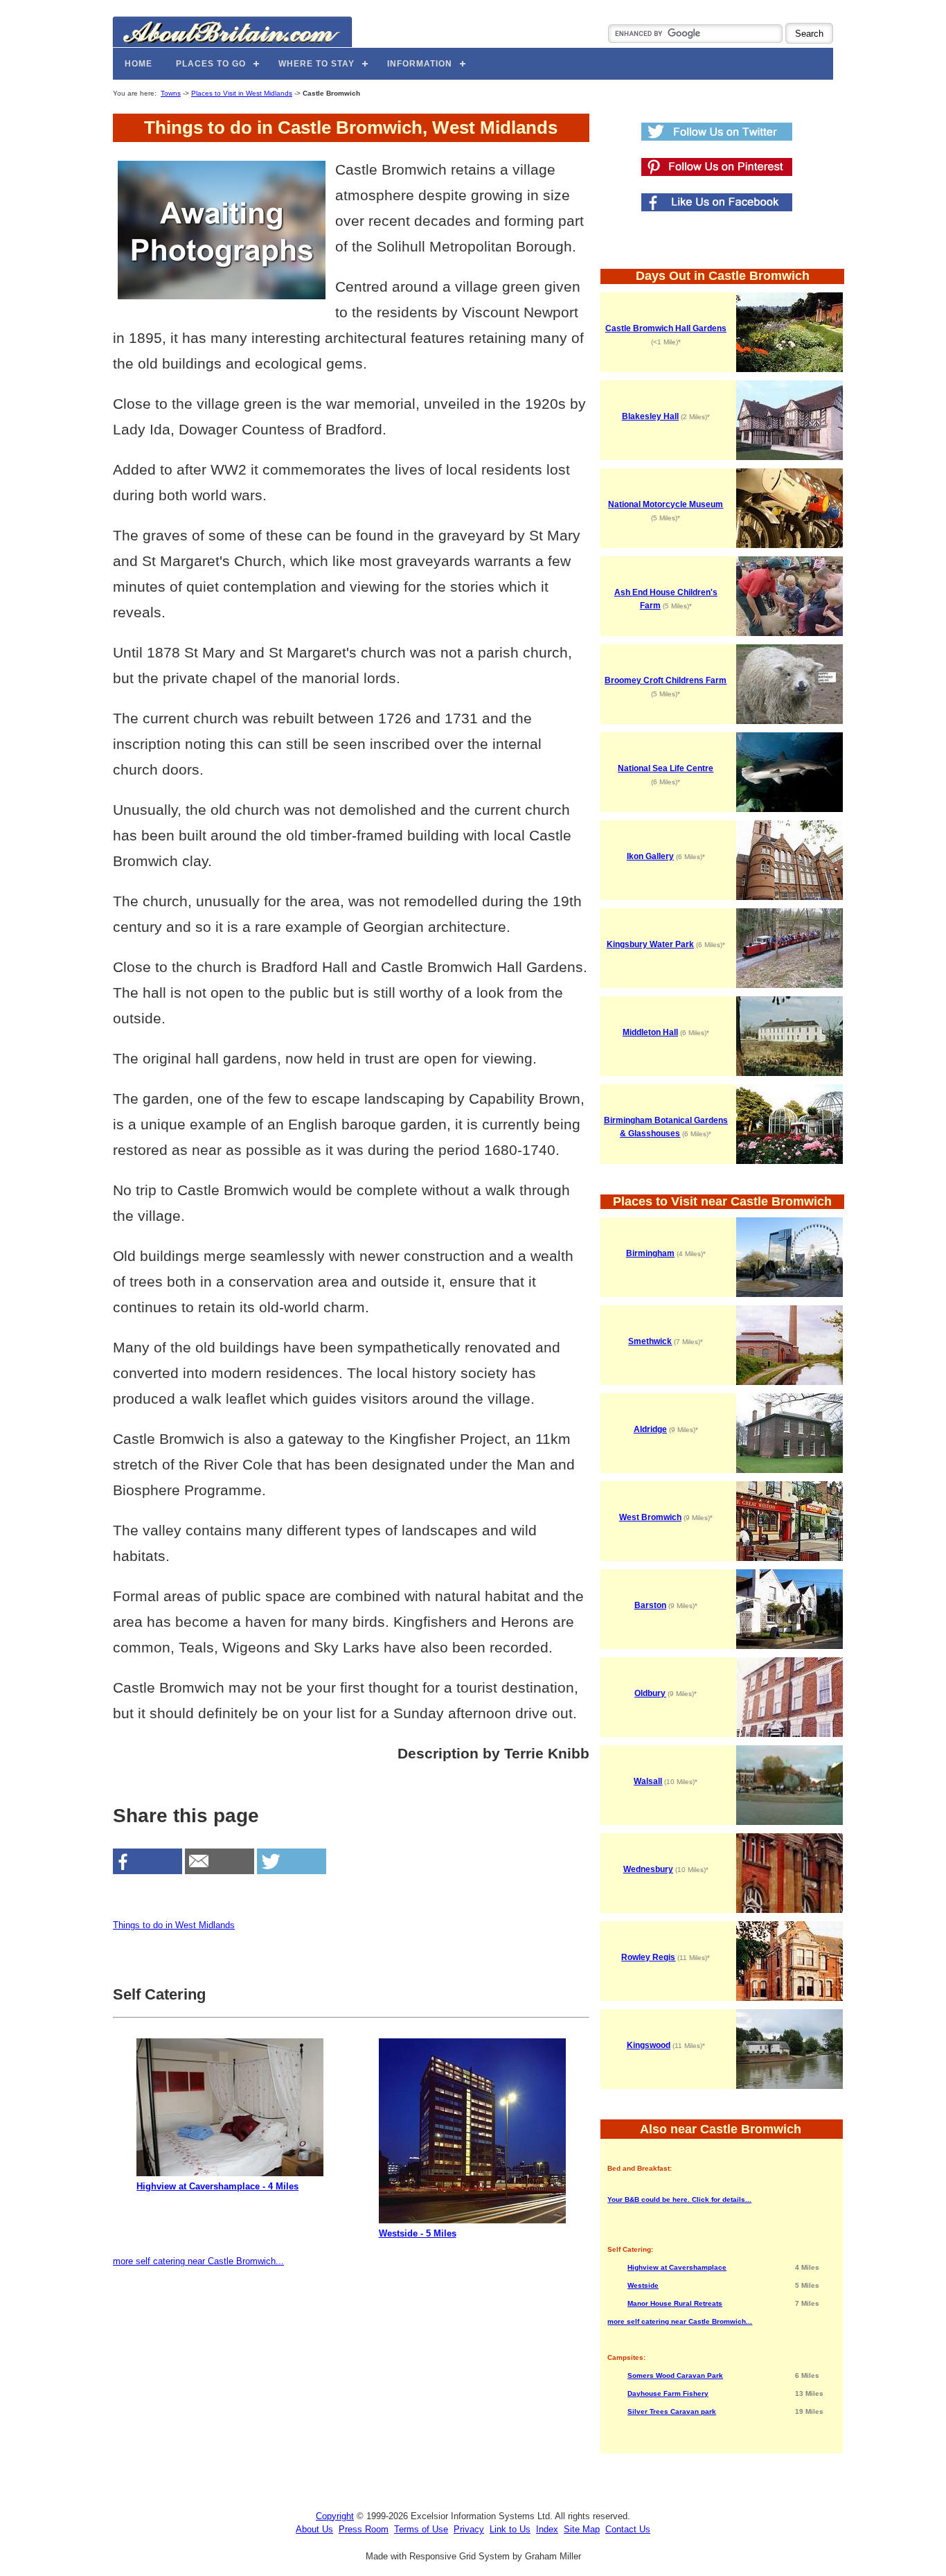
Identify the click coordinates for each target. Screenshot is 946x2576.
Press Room (364, 2529)
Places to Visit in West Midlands (242, 93)
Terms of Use (421, 2529)
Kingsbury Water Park (650, 944)
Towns (171, 93)
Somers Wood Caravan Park (675, 2375)
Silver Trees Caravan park (672, 2411)
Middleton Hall (650, 1032)
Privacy (469, 2529)
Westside (643, 2285)
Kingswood (649, 2045)
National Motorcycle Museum (666, 504)
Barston (650, 1605)
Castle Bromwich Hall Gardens (666, 328)
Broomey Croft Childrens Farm (666, 680)
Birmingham (650, 1253)
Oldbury (650, 1693)
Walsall (648, 1781)
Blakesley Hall (650, 416)
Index (547, 2529)
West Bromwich (650, 1517)
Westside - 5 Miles (418, 2233)
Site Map (582, 2529)
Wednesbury (648, 1869)
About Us (314, 2529)
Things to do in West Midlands (174, 1925)
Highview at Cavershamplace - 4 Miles (217, 2186)
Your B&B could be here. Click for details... (679, 2199)
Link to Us (510, 2529)
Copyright (335, 2516)
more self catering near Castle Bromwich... (198, 2261)
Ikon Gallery (650, 856)
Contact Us (628, 2529)
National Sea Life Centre (666, 768)
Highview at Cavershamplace (677, 2267)
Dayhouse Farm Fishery (668, 2393)
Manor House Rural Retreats (675, 2303)
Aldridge (650, 1429)
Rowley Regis (648, 1957)
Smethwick (650, 1341)
